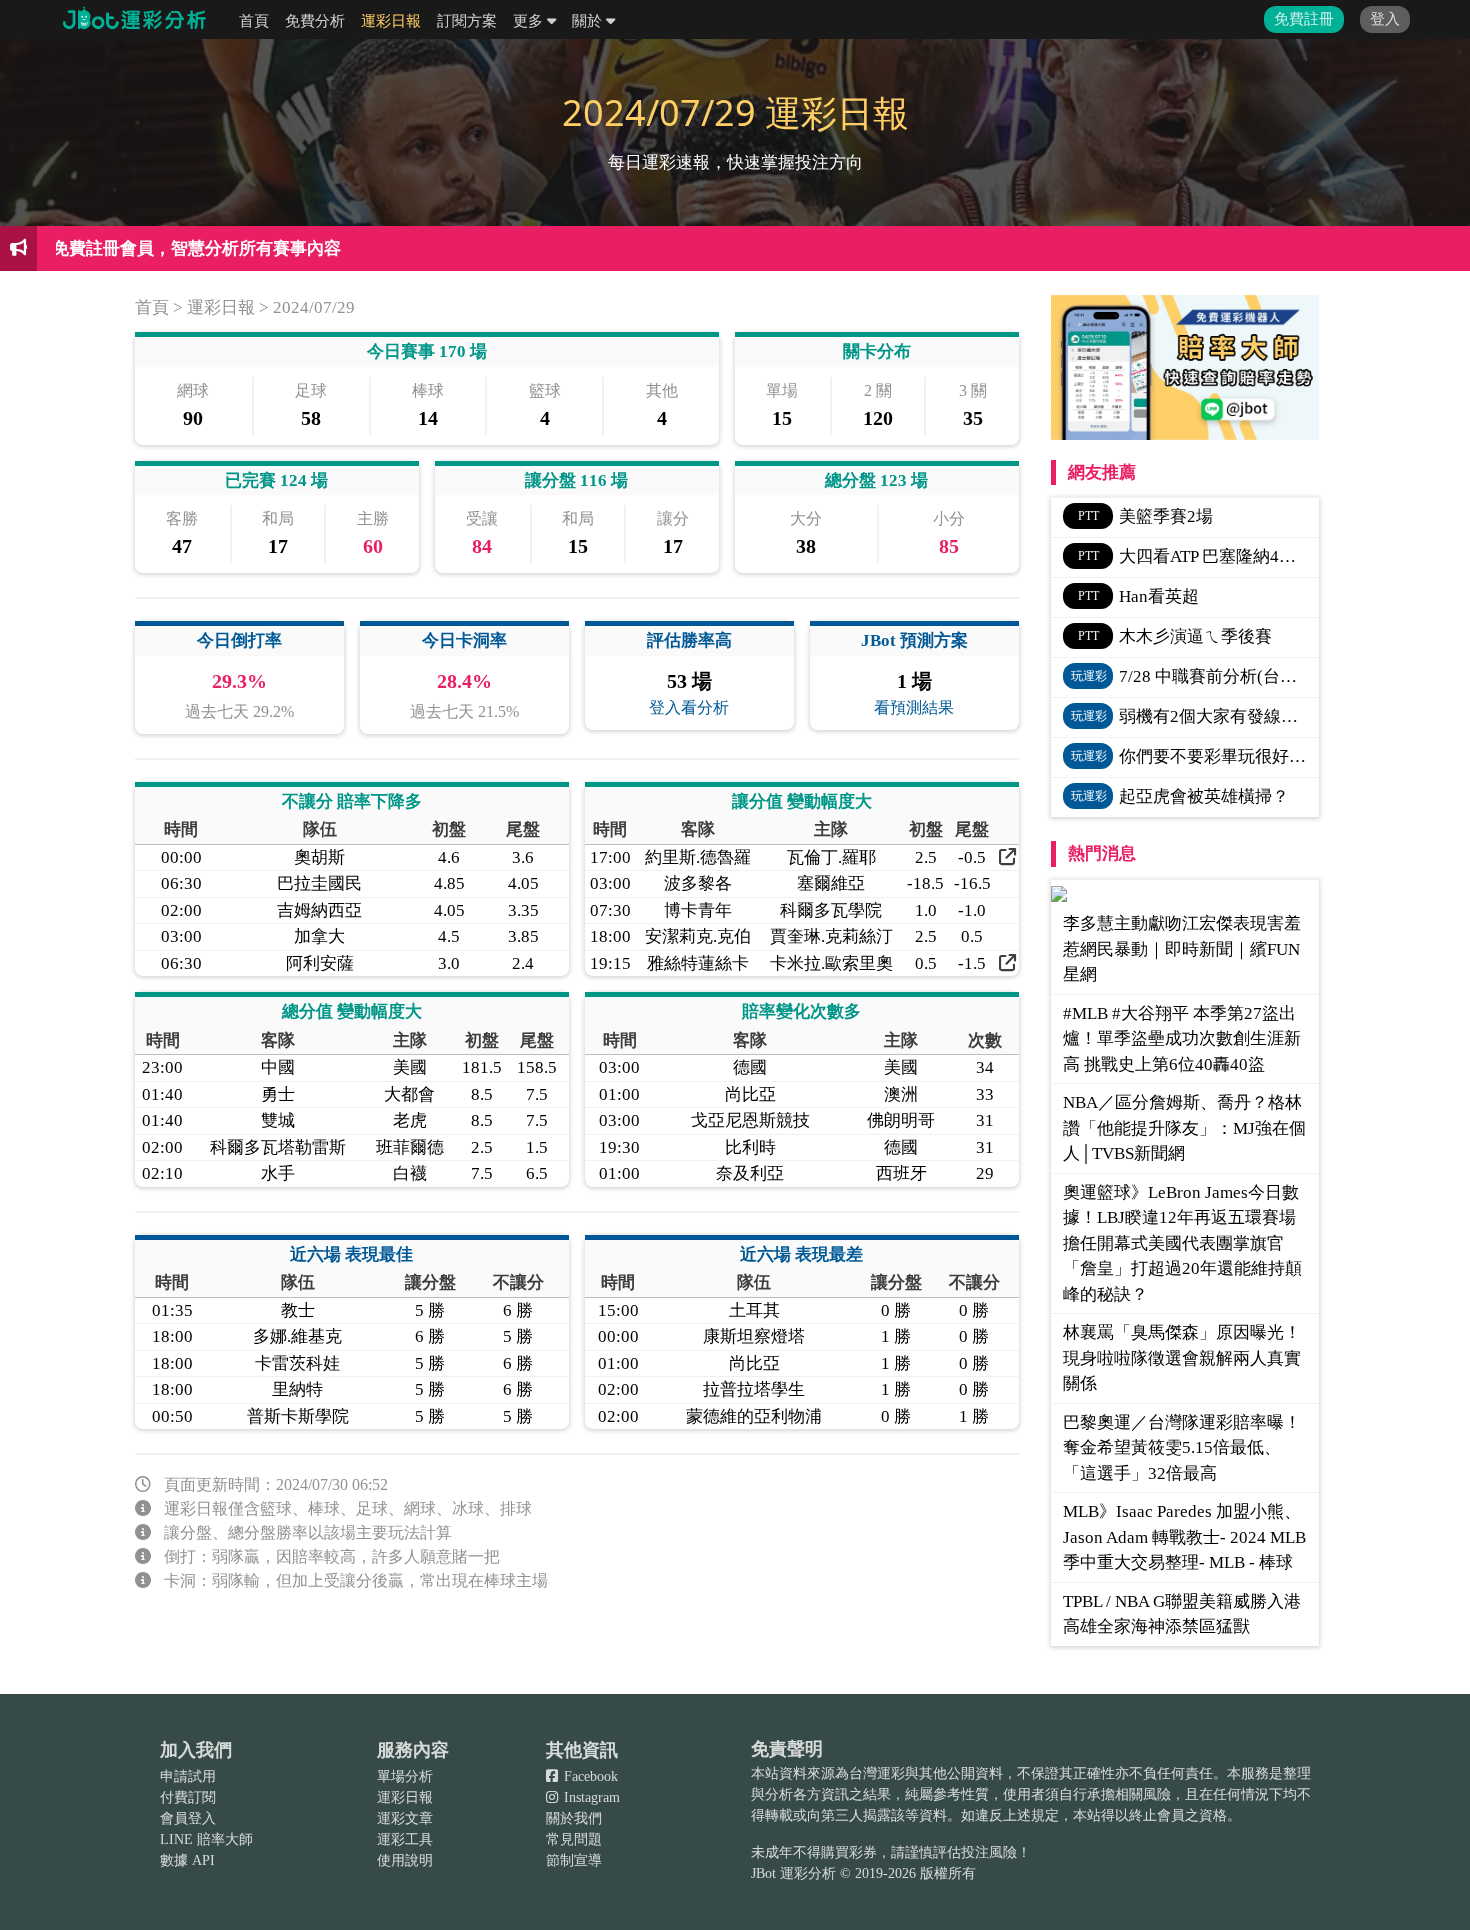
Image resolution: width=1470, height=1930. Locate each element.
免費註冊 (1304, 19)
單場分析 (405, 1776)
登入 (1385, 19)
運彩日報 (391, 21)
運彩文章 (405, 1818)
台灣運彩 (877, 1773)
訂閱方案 (467, 21)
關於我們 (574, 1818)
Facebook (589, 1776)
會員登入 (188, 1818)
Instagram (590, 1797)
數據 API (187, 1860)
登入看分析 (689, 707)
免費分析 (315, 21)
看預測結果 (914, 707)
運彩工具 (405, 1839)
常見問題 (574, 1839)
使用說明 (405, 1860)
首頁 (254, 21)
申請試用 (188, 1776)
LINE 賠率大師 (206, 1839)
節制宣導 (574, 1860)
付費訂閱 (188, 1797)
